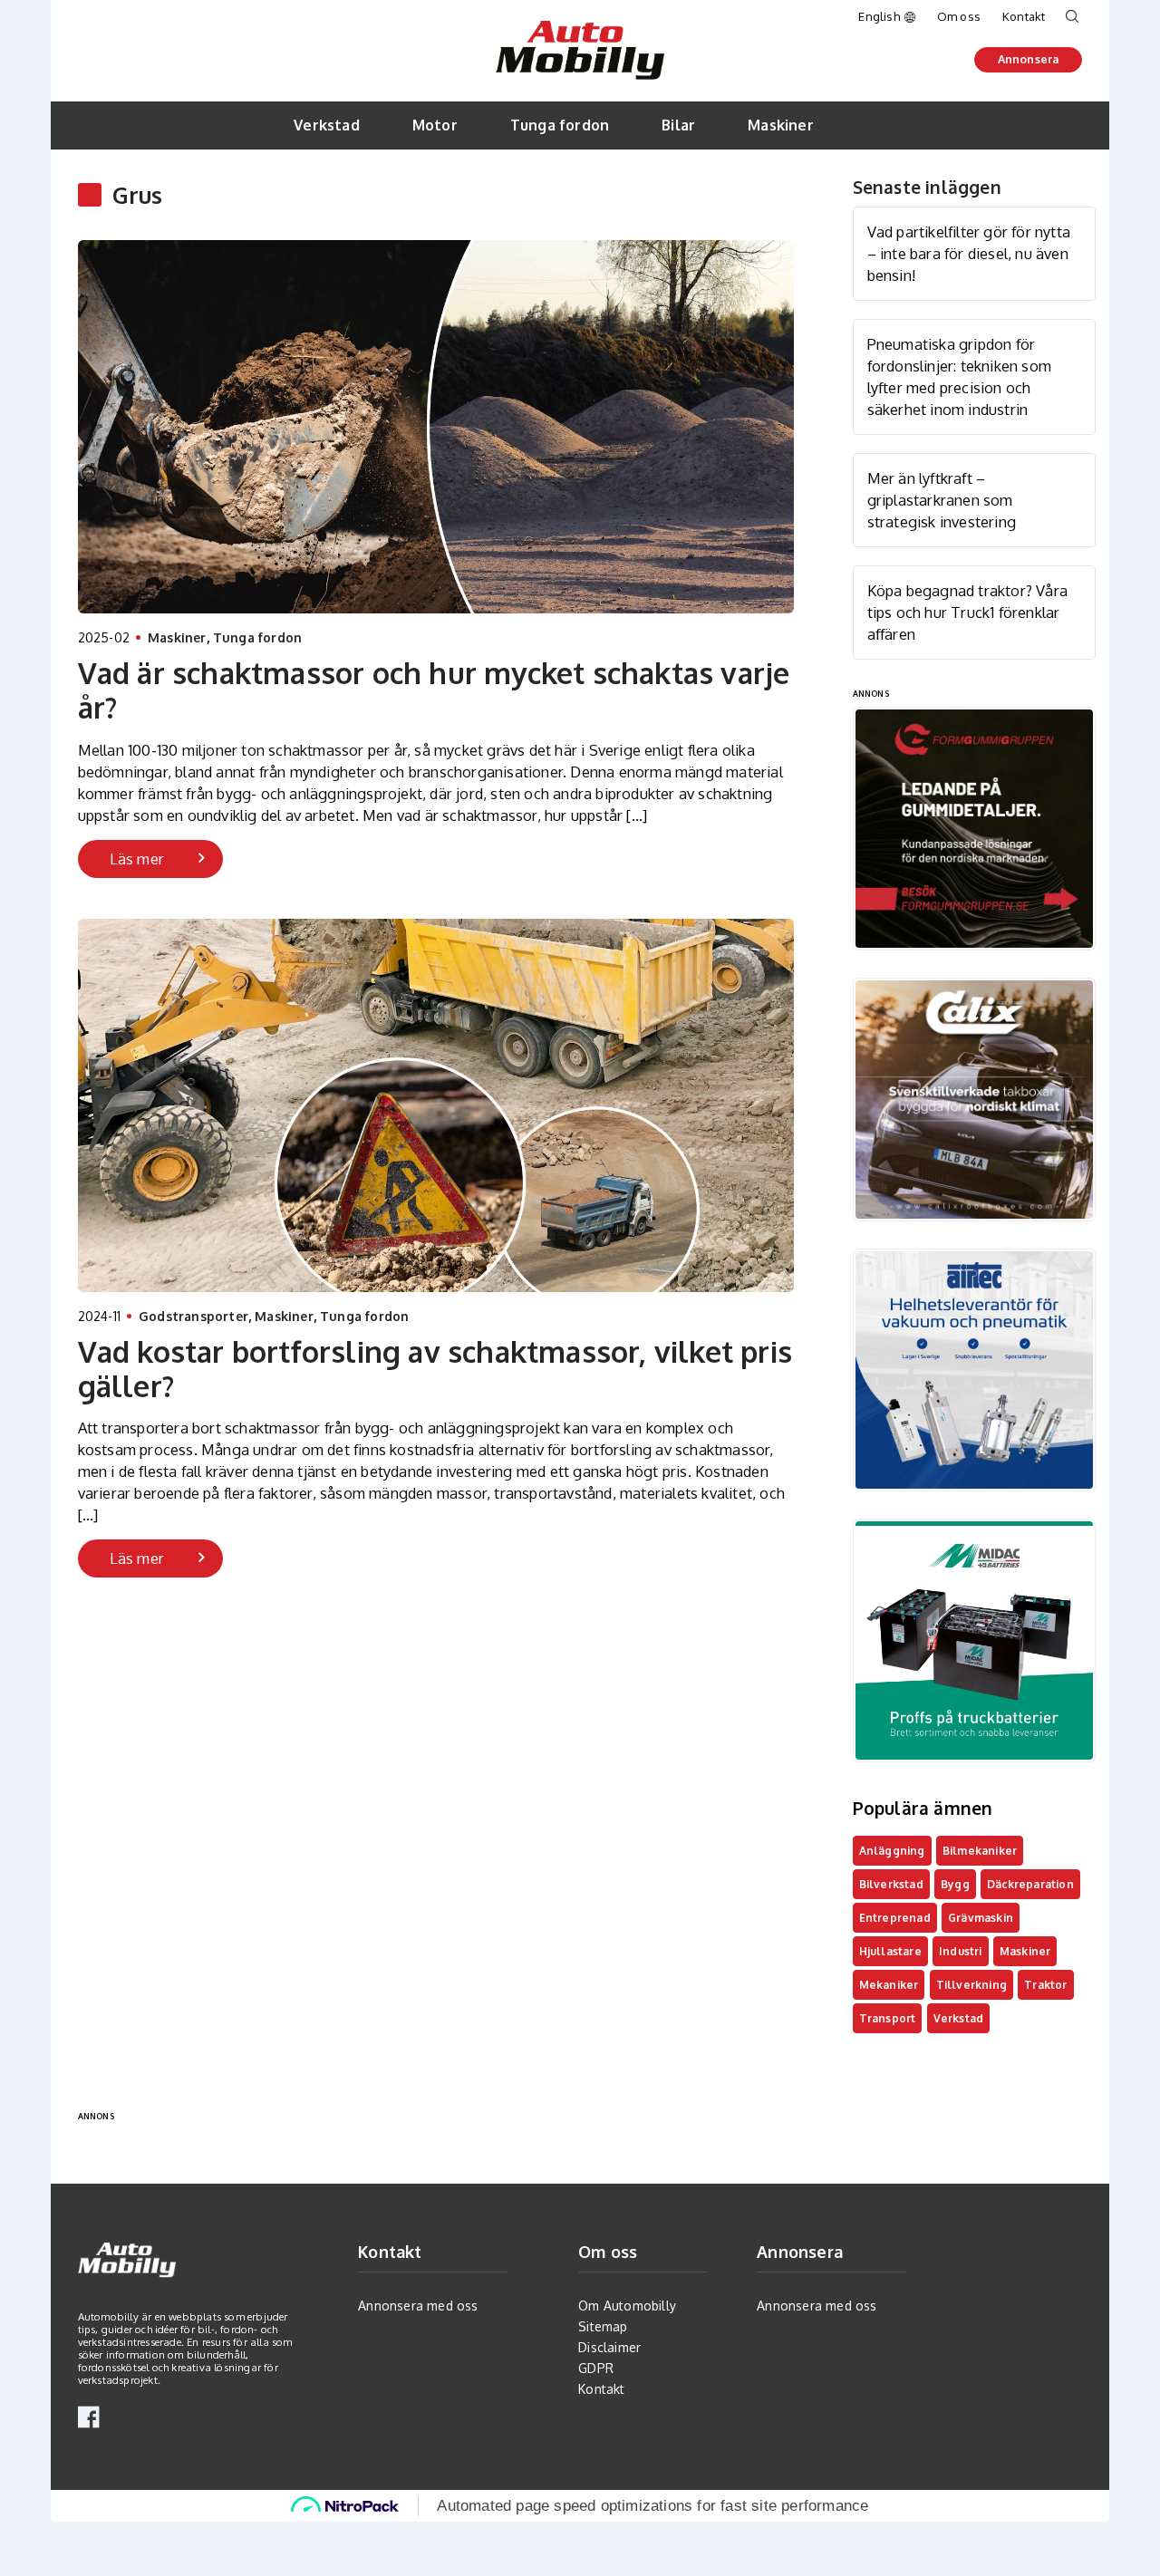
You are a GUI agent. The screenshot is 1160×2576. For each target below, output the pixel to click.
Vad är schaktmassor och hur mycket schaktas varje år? (434, 690)
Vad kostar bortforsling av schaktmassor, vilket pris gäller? (435, 1369)
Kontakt (1024, 16)
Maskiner (781, 125)
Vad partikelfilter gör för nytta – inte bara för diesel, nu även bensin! (969, 253)
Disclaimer (609, 2347)
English (879, 16)
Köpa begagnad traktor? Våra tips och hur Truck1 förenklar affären (967, 612)
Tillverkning (971, 1985)
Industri (961, 1951)
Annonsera (1029, 59)
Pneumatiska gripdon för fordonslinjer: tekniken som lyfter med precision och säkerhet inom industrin (959, 376)
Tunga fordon (560, 125)
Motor (435, 125)
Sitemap (603, 2326)
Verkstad (327, 125)
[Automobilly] (580, 30)
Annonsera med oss (418, 2306)
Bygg (955, 1884)
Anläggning (892, 1851)
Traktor (1045, 1985)
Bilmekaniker (980, 1851)
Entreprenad (895, 1918)
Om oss (959, 16)
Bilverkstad (891, 1884)
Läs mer (137, 859)
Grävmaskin (981, 1918)
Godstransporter (193, 1316)
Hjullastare (890, 1951)
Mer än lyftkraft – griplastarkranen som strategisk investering (942, 500)
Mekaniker (889, 1985)
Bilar (678, 125)
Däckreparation (1030, 1884)
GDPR (596, 2368)
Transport (888, 2018)
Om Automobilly (627, 2306)
